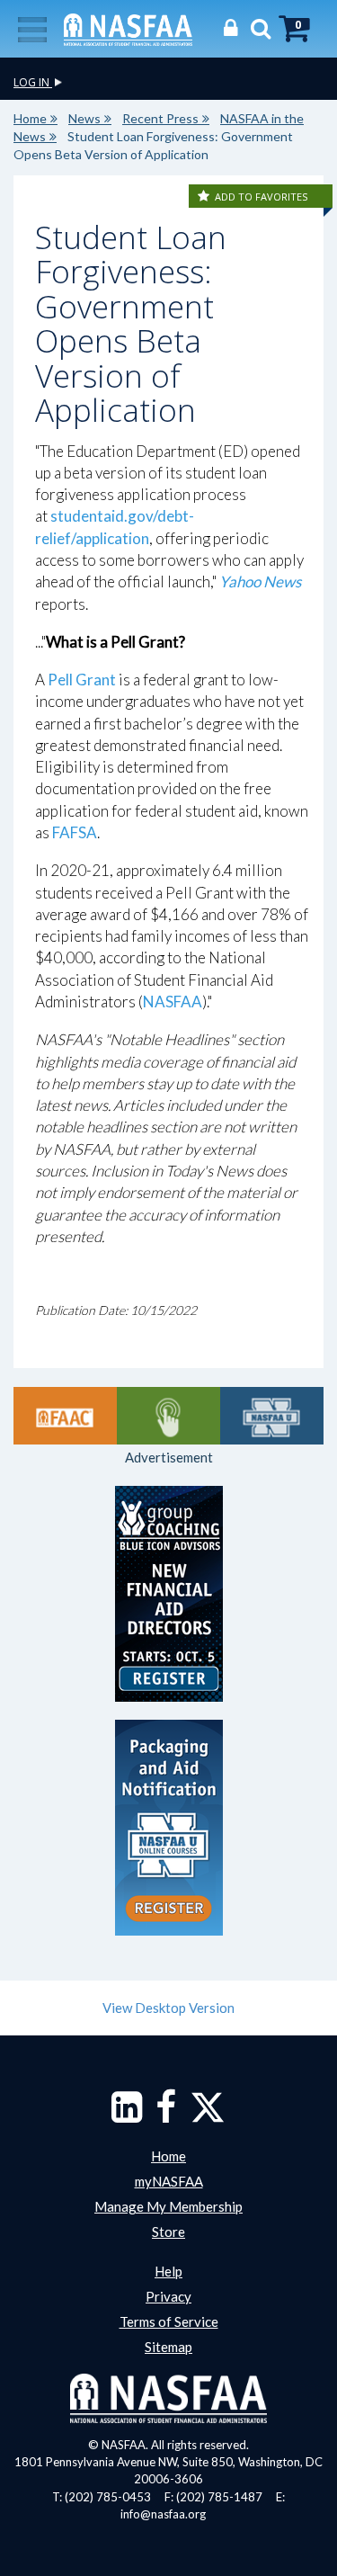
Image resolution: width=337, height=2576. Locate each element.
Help (168, 2271)
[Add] (205, 197)
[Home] (128, 28)
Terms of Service (169, 2321)
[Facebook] (166, 2115)
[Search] (256, 27)
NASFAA (173, 1002)
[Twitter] (208, 2115)
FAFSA (75, 832)
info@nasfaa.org (163, 2514)
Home (30, 118)
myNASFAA (169, 2181)
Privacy (168, 2296)
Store (168, 2232)
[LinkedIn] (127, 2115)
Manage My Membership (168, 2206)
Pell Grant (82, 680)
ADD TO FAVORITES (261, 197)
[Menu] (32, 28)
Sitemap (168, 2347)
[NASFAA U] (272, 1416)
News (84, 118)
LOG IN (33, 82)
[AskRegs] (168, 1416)
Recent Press (160, 118)
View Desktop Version (168, 2008)
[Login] (226, 27)
